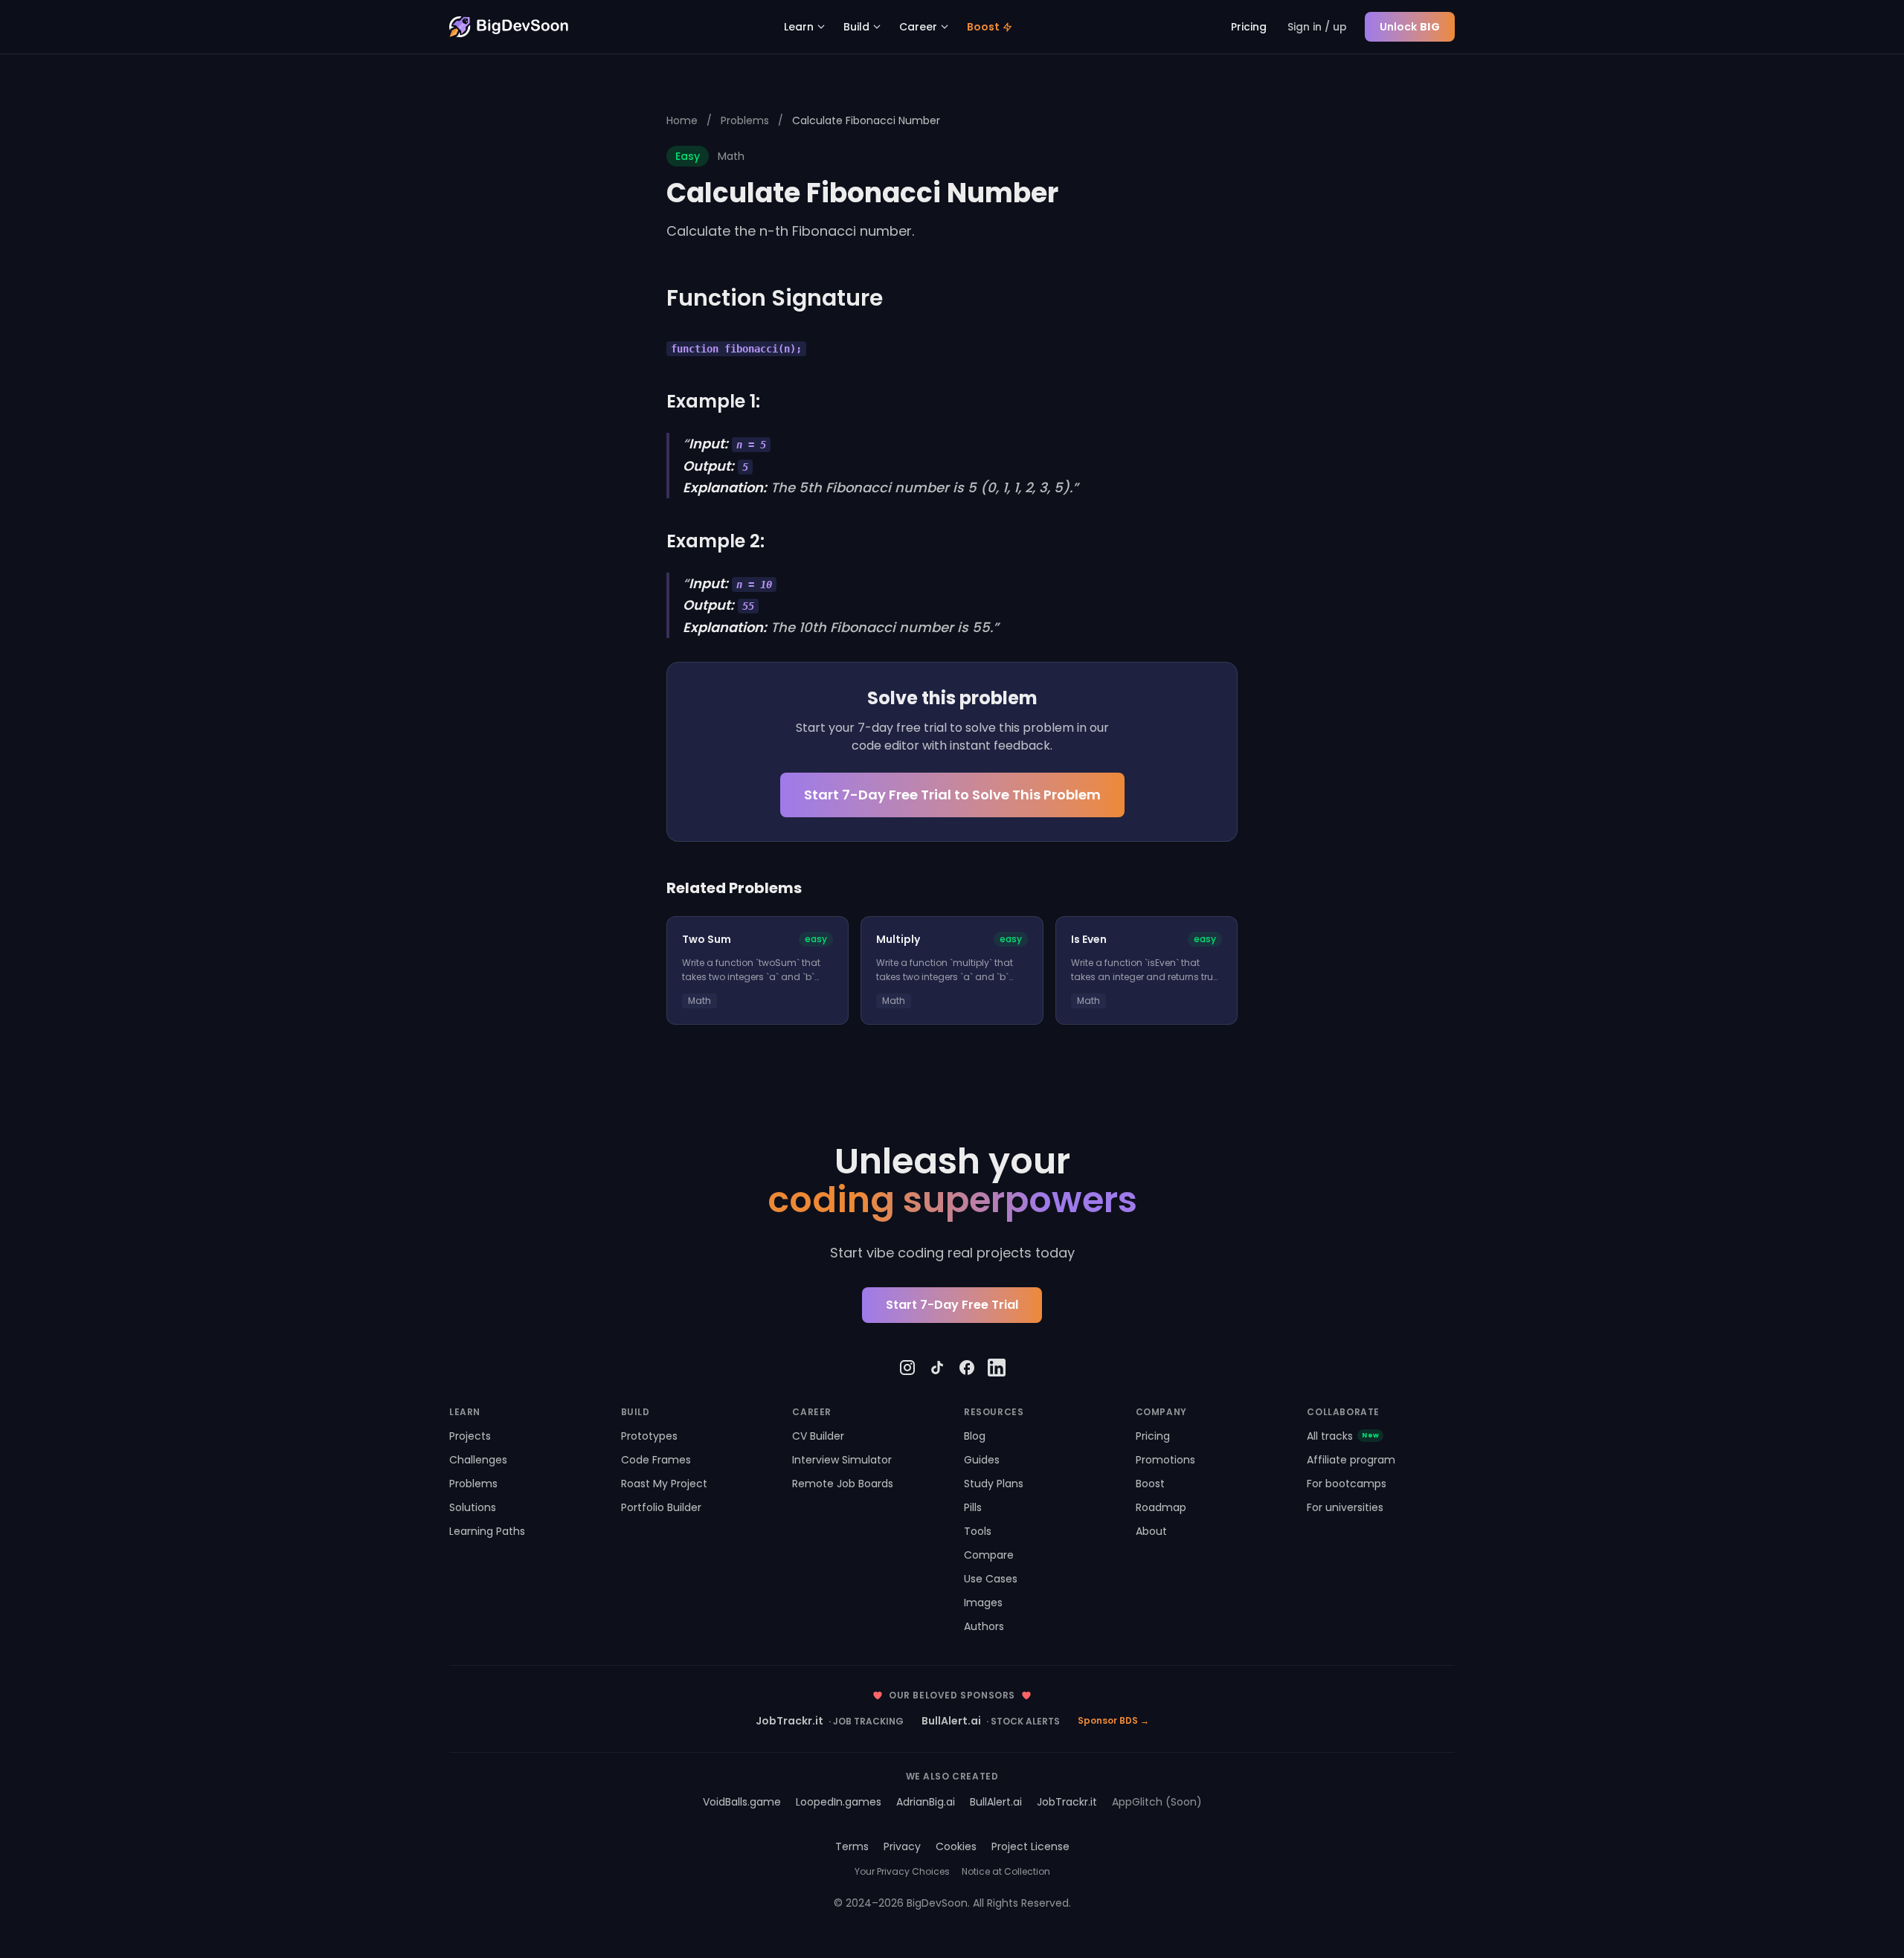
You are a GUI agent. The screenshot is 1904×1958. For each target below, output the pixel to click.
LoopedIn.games (839, 1802)
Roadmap (1161, 1507)
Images (983, 1603)
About (1151, 1531)
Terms (852, 1846)
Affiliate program (1351, 1460)
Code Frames (656, 1460)
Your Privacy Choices (902, 1872)
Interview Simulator (842, 1460)
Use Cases (991, 1579)
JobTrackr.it (830, 1721)
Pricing (1249, 27)
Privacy (902, 1846)
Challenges (478, 1460)
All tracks (1343, 1436)
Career (918, 27)
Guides (982, 1460)
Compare (989, 1555)
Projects (470, 1436)
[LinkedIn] (997, 1368)
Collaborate (1343, 1412)
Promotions (1165, 1460)
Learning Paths (487, 1531)
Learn (799, 27)
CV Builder (818, 1436)
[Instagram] (907, 1368)
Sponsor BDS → (1113, 1721)
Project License (1030, 1846)
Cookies (956, 1846)
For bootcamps (1347, 1484)
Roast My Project (664, 1484)
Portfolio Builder (661, 1507)
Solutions (473, 1507)
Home (682, 120)
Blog (975, 1436)
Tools (978, 1531)
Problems (745, 120)
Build (856, 27)
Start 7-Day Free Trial (952, 1305)
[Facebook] (967, 1368)
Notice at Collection (1006, 1872)
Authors (984, 1626)
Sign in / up (1317, 27)
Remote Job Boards (843, 1484)
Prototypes (649, 1436)
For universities (1345, 1507)
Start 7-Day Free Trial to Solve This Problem (952, 795)
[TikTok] (937, 1368)
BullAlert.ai (991, 1721)
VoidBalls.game (742, 1802)
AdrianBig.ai (926, 1802)
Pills (973, 1507)
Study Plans (994, 1484)
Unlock (1410, 27)
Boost (983, 27)
